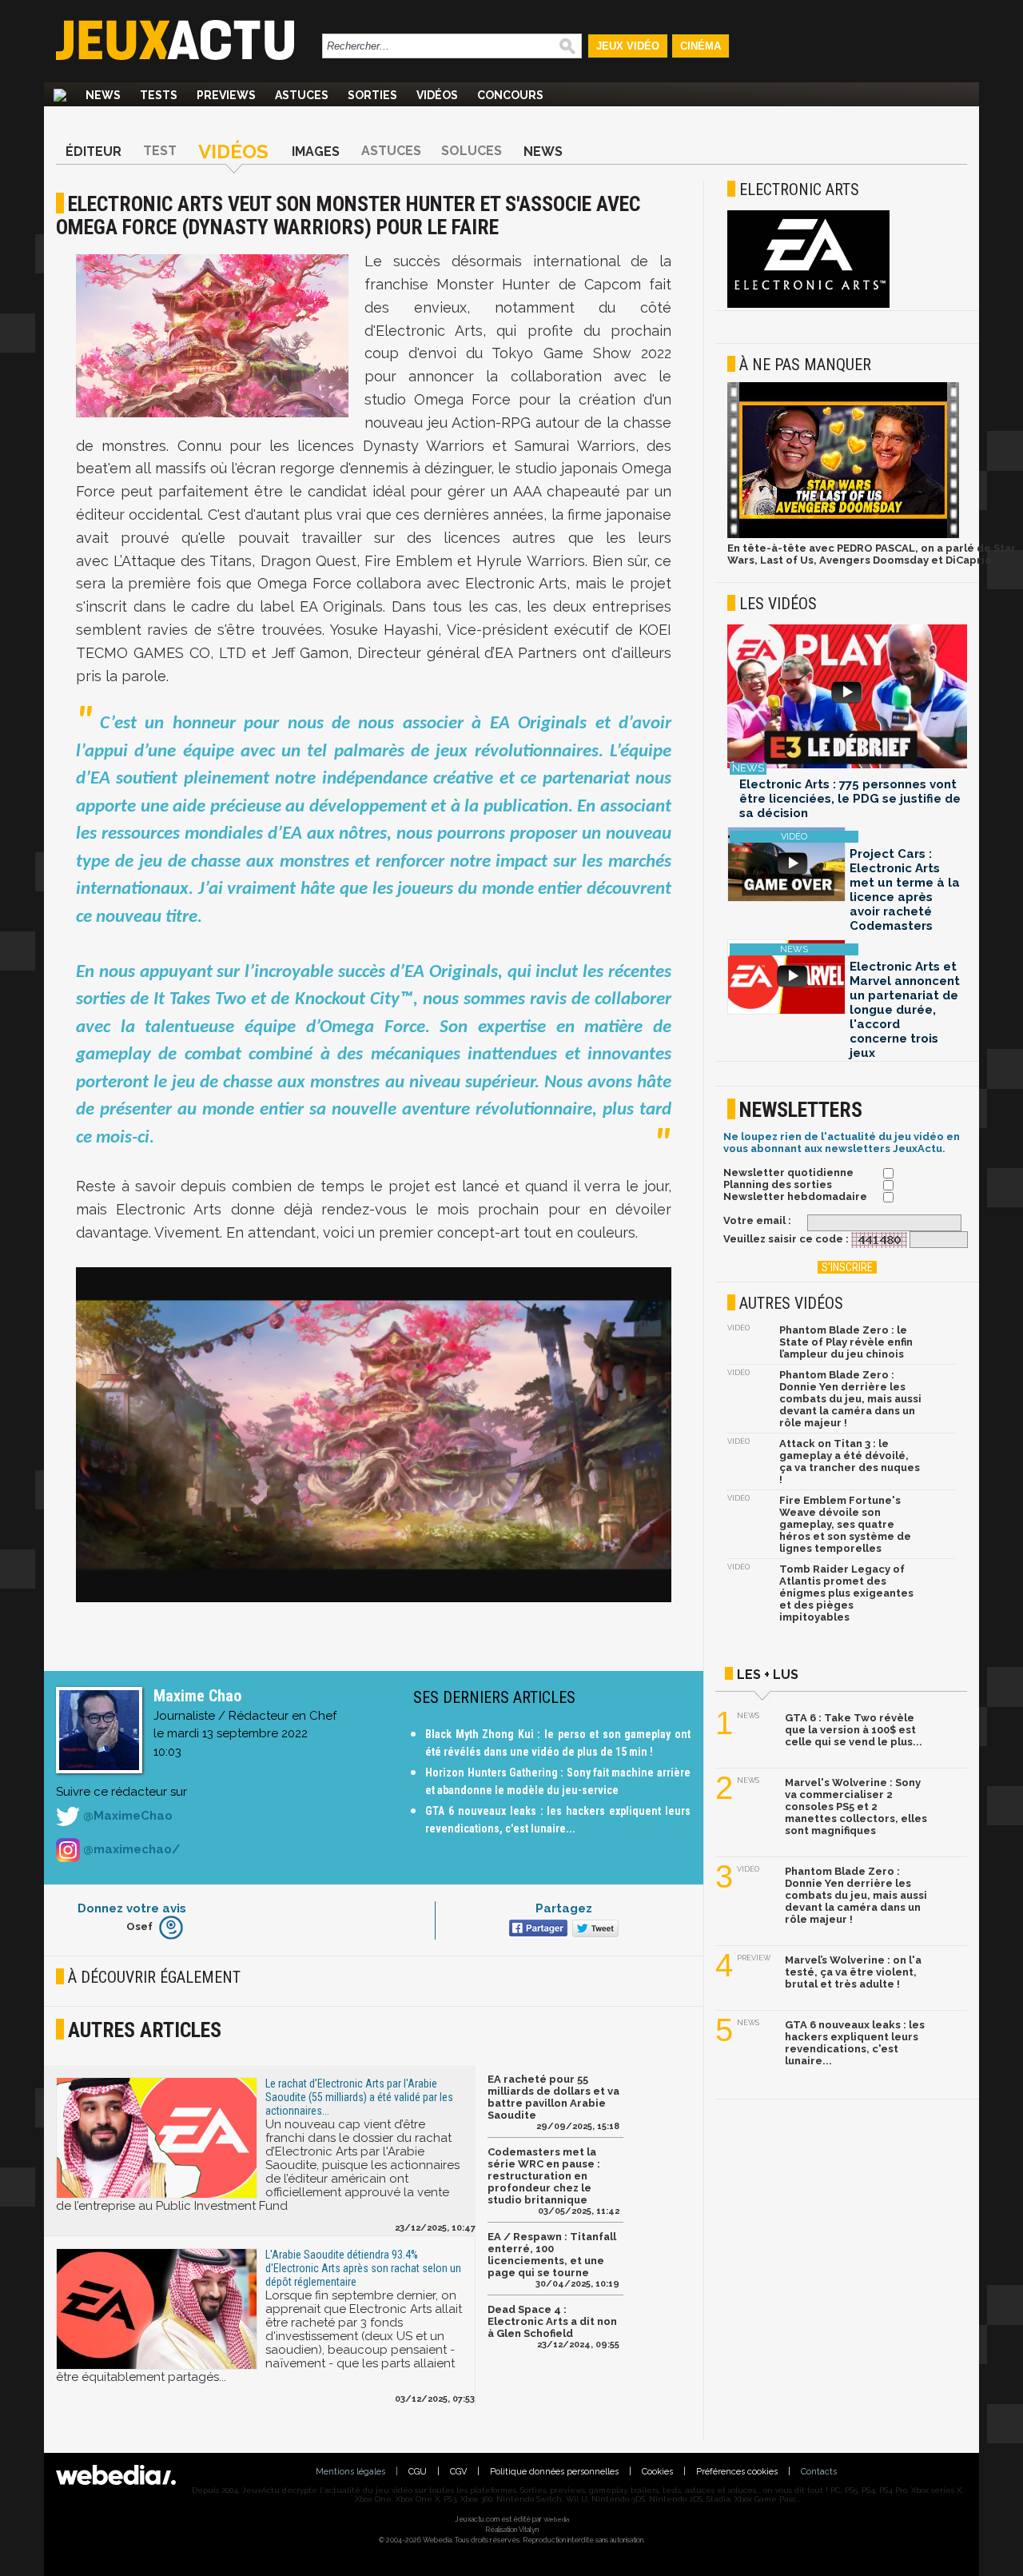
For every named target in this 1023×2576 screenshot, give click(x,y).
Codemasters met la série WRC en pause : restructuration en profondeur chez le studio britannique (544, 2176)
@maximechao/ (130, 1849)
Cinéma (701, 46)
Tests (159, 95)
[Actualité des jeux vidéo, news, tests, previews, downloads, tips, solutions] (60, 95)
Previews (226, 95)
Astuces (302, 95)
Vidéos (437, 95)
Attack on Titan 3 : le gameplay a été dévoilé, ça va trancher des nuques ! (850, 1461)
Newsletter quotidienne (788, 1172)
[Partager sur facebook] (537, 1930)
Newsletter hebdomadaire (795, 1196)
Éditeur (94, 152)
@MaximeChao (126, 1816)
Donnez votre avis (132, 1908)
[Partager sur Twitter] (593, 1930)
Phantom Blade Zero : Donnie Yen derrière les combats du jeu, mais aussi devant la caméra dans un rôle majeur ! (850, 1399)
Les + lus (768, 1675)
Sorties (372, 95)
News (103, 95)
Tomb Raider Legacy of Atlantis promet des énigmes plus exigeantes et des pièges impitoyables (846, 1593)
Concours (510, 95)
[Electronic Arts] (808, 305)
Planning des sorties (778, 1184)
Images (316, 152)
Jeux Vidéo (628, 46)
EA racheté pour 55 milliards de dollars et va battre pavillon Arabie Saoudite (553, 2097)
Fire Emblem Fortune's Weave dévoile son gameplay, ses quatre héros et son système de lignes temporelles (845, 1524)
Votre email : (757, 1220)
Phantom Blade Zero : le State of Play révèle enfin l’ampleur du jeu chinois (846, 1342)
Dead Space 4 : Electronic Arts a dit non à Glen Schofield (552, 2321)
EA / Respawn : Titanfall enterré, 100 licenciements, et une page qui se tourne (552, 2255)
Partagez (564, 1908)
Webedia (556, 2519)
